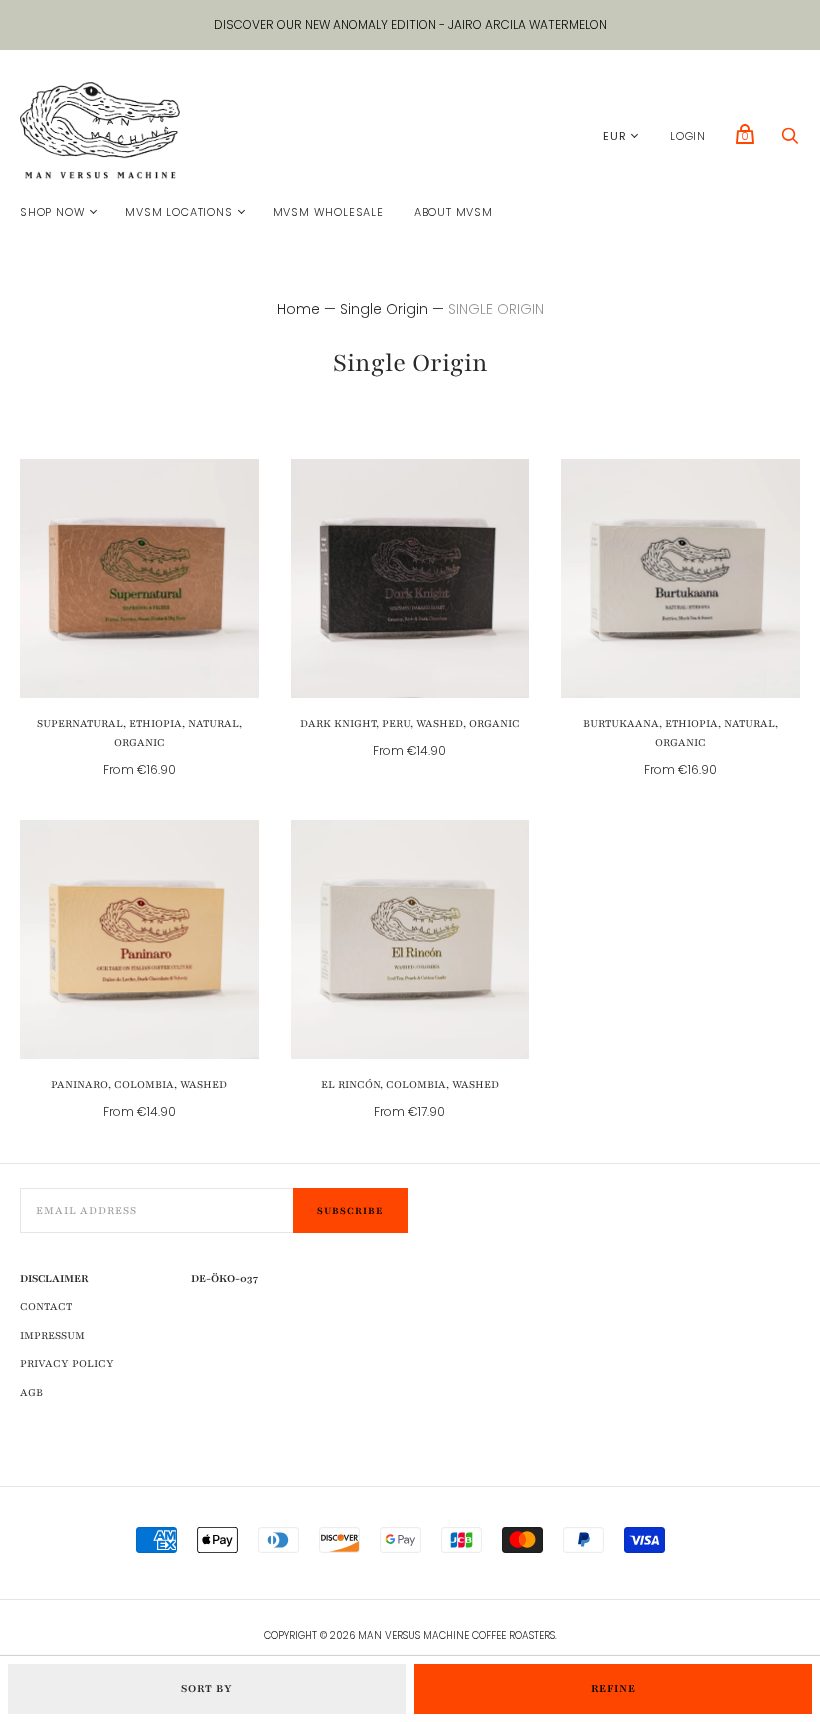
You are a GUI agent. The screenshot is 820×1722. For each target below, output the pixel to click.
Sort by (207, 1688)
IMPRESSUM (52, 1335)
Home (298, 309)
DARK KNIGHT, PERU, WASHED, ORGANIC (410, 723)
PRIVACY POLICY (67, 1363)
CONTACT (46, 1306)
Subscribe (350, 1210)
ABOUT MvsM (453, 212)
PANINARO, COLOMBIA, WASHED (139, 1084)
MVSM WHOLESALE (328, 212)
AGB (31, 1392)
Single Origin (384, 309)
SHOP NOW (52, 212)
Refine (613, 1688)
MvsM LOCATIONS (178, 212)
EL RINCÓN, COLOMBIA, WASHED (410, 1084)
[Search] (790, 141)
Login (688, 136)
